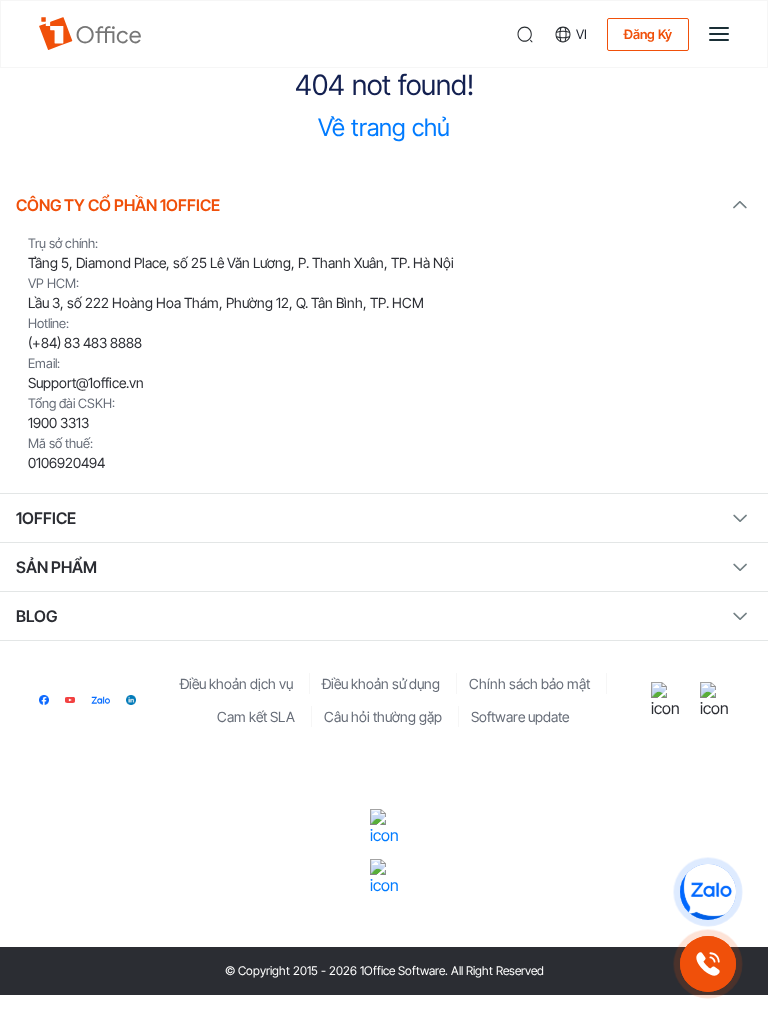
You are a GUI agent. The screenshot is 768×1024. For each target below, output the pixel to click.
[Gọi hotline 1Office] (708, 964)
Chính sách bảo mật (529, 683)
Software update (520, 716)
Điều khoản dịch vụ (236, 683)
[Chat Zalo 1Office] (708, 892)
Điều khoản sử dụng (381, 683)
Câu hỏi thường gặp (383, 716)
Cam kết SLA (256, 716)
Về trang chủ (384, 127)
